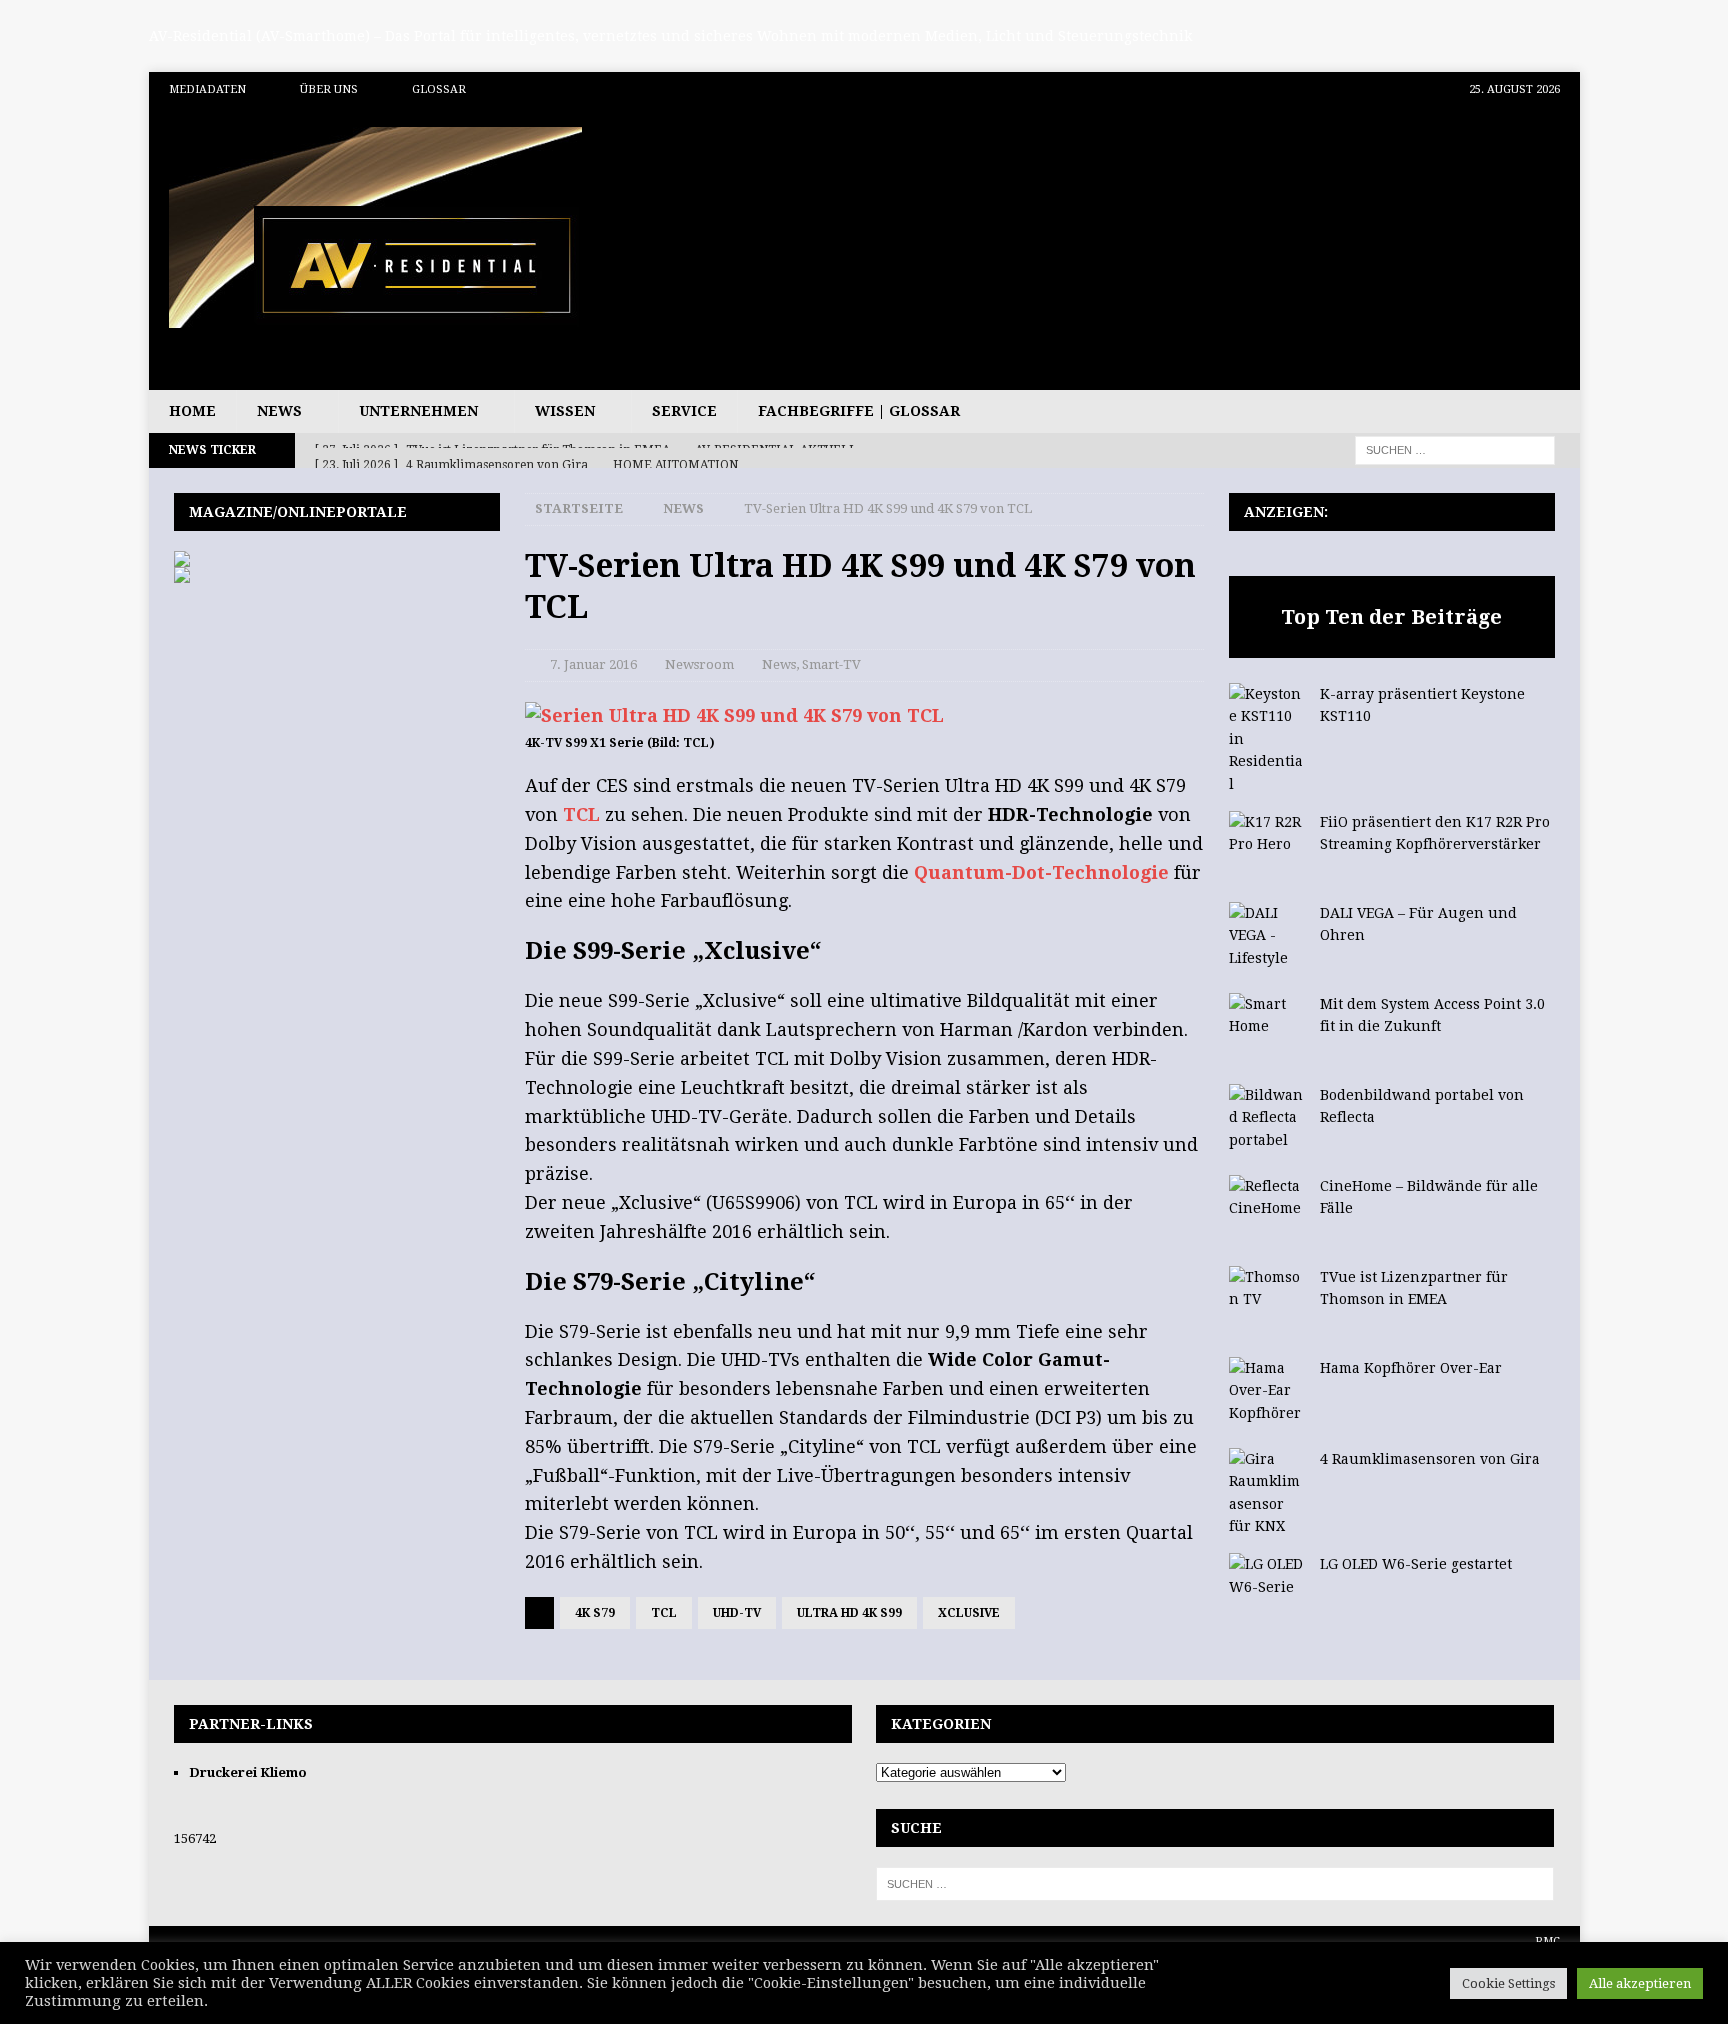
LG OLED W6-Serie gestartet (1416, 1564)
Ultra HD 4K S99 (849, 1613)
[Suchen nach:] (1455, 449)
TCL (581, 814)
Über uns (329, 89)
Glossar (439, 89)
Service (684, 411)
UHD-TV (737, 1613)
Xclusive (969, 1613)
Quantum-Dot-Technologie (1041, 872)
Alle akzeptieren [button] (1640, 1983)
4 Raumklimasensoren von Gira (1430, 1459)
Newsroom (699, 664)
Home (192, 411)
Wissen (565, 411)
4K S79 (595, 1613)
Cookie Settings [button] (1508, 1983)
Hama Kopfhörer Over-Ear (1411, 1368)
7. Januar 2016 (593, 664)
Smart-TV (831, 664)
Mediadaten (207, 89)
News (279, 411)
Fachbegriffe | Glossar (859, 411)
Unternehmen (418, 411)
